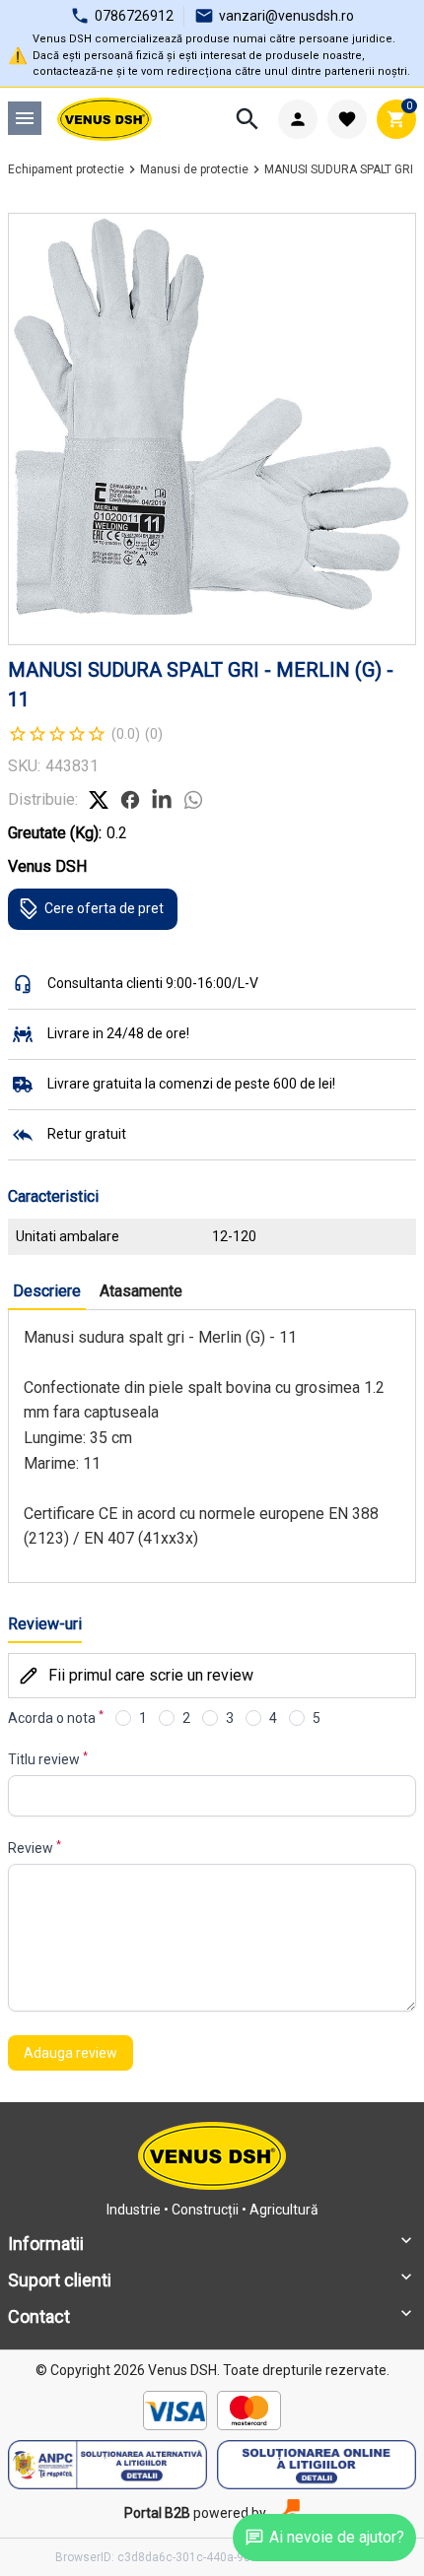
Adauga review (71, 2053)
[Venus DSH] (105, 119)
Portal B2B (157, 2513)
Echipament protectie (66, 169)
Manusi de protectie (194, 169)
